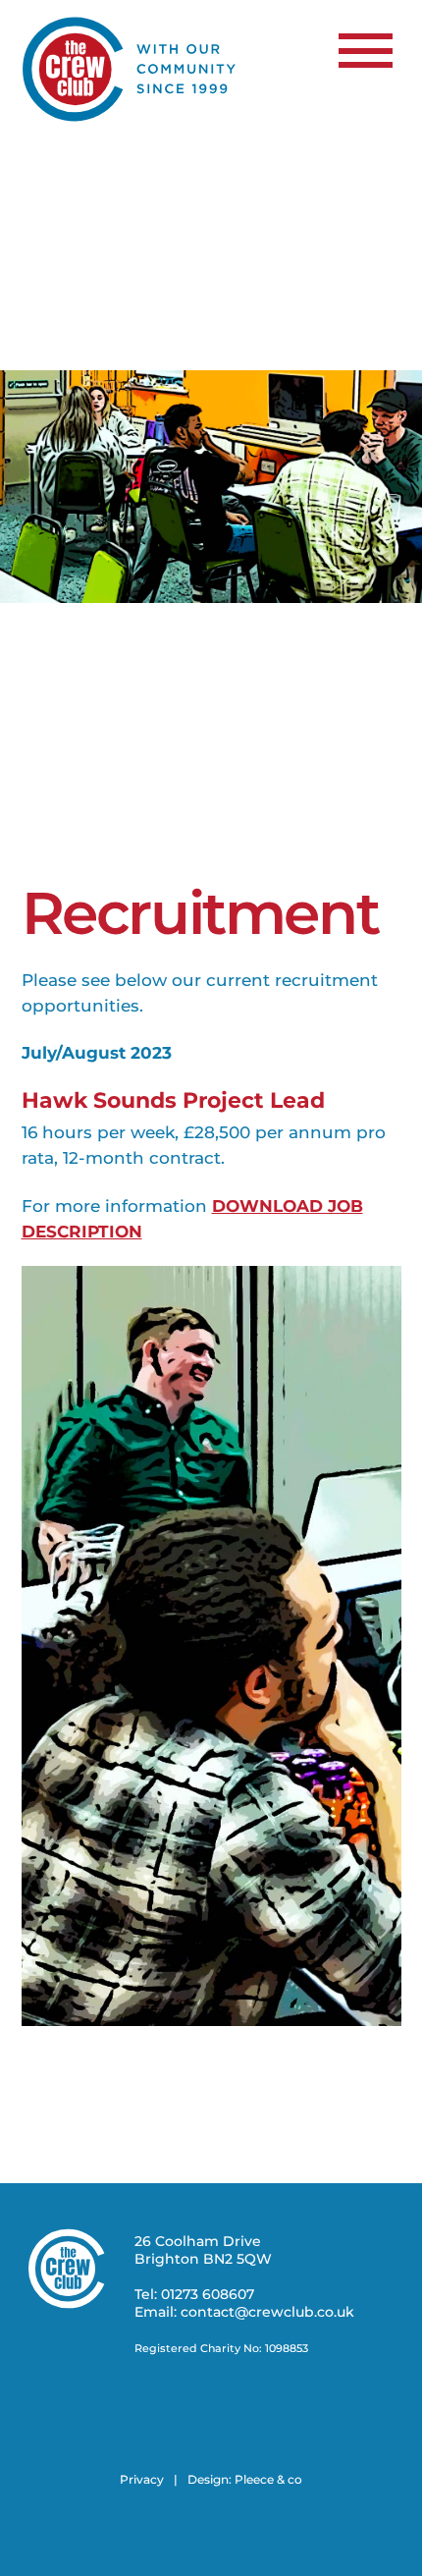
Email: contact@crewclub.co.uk (244, 2312)
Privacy (142, 2479)
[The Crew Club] (130, 117)
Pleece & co (268, 2479)
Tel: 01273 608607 (194, 2294)
